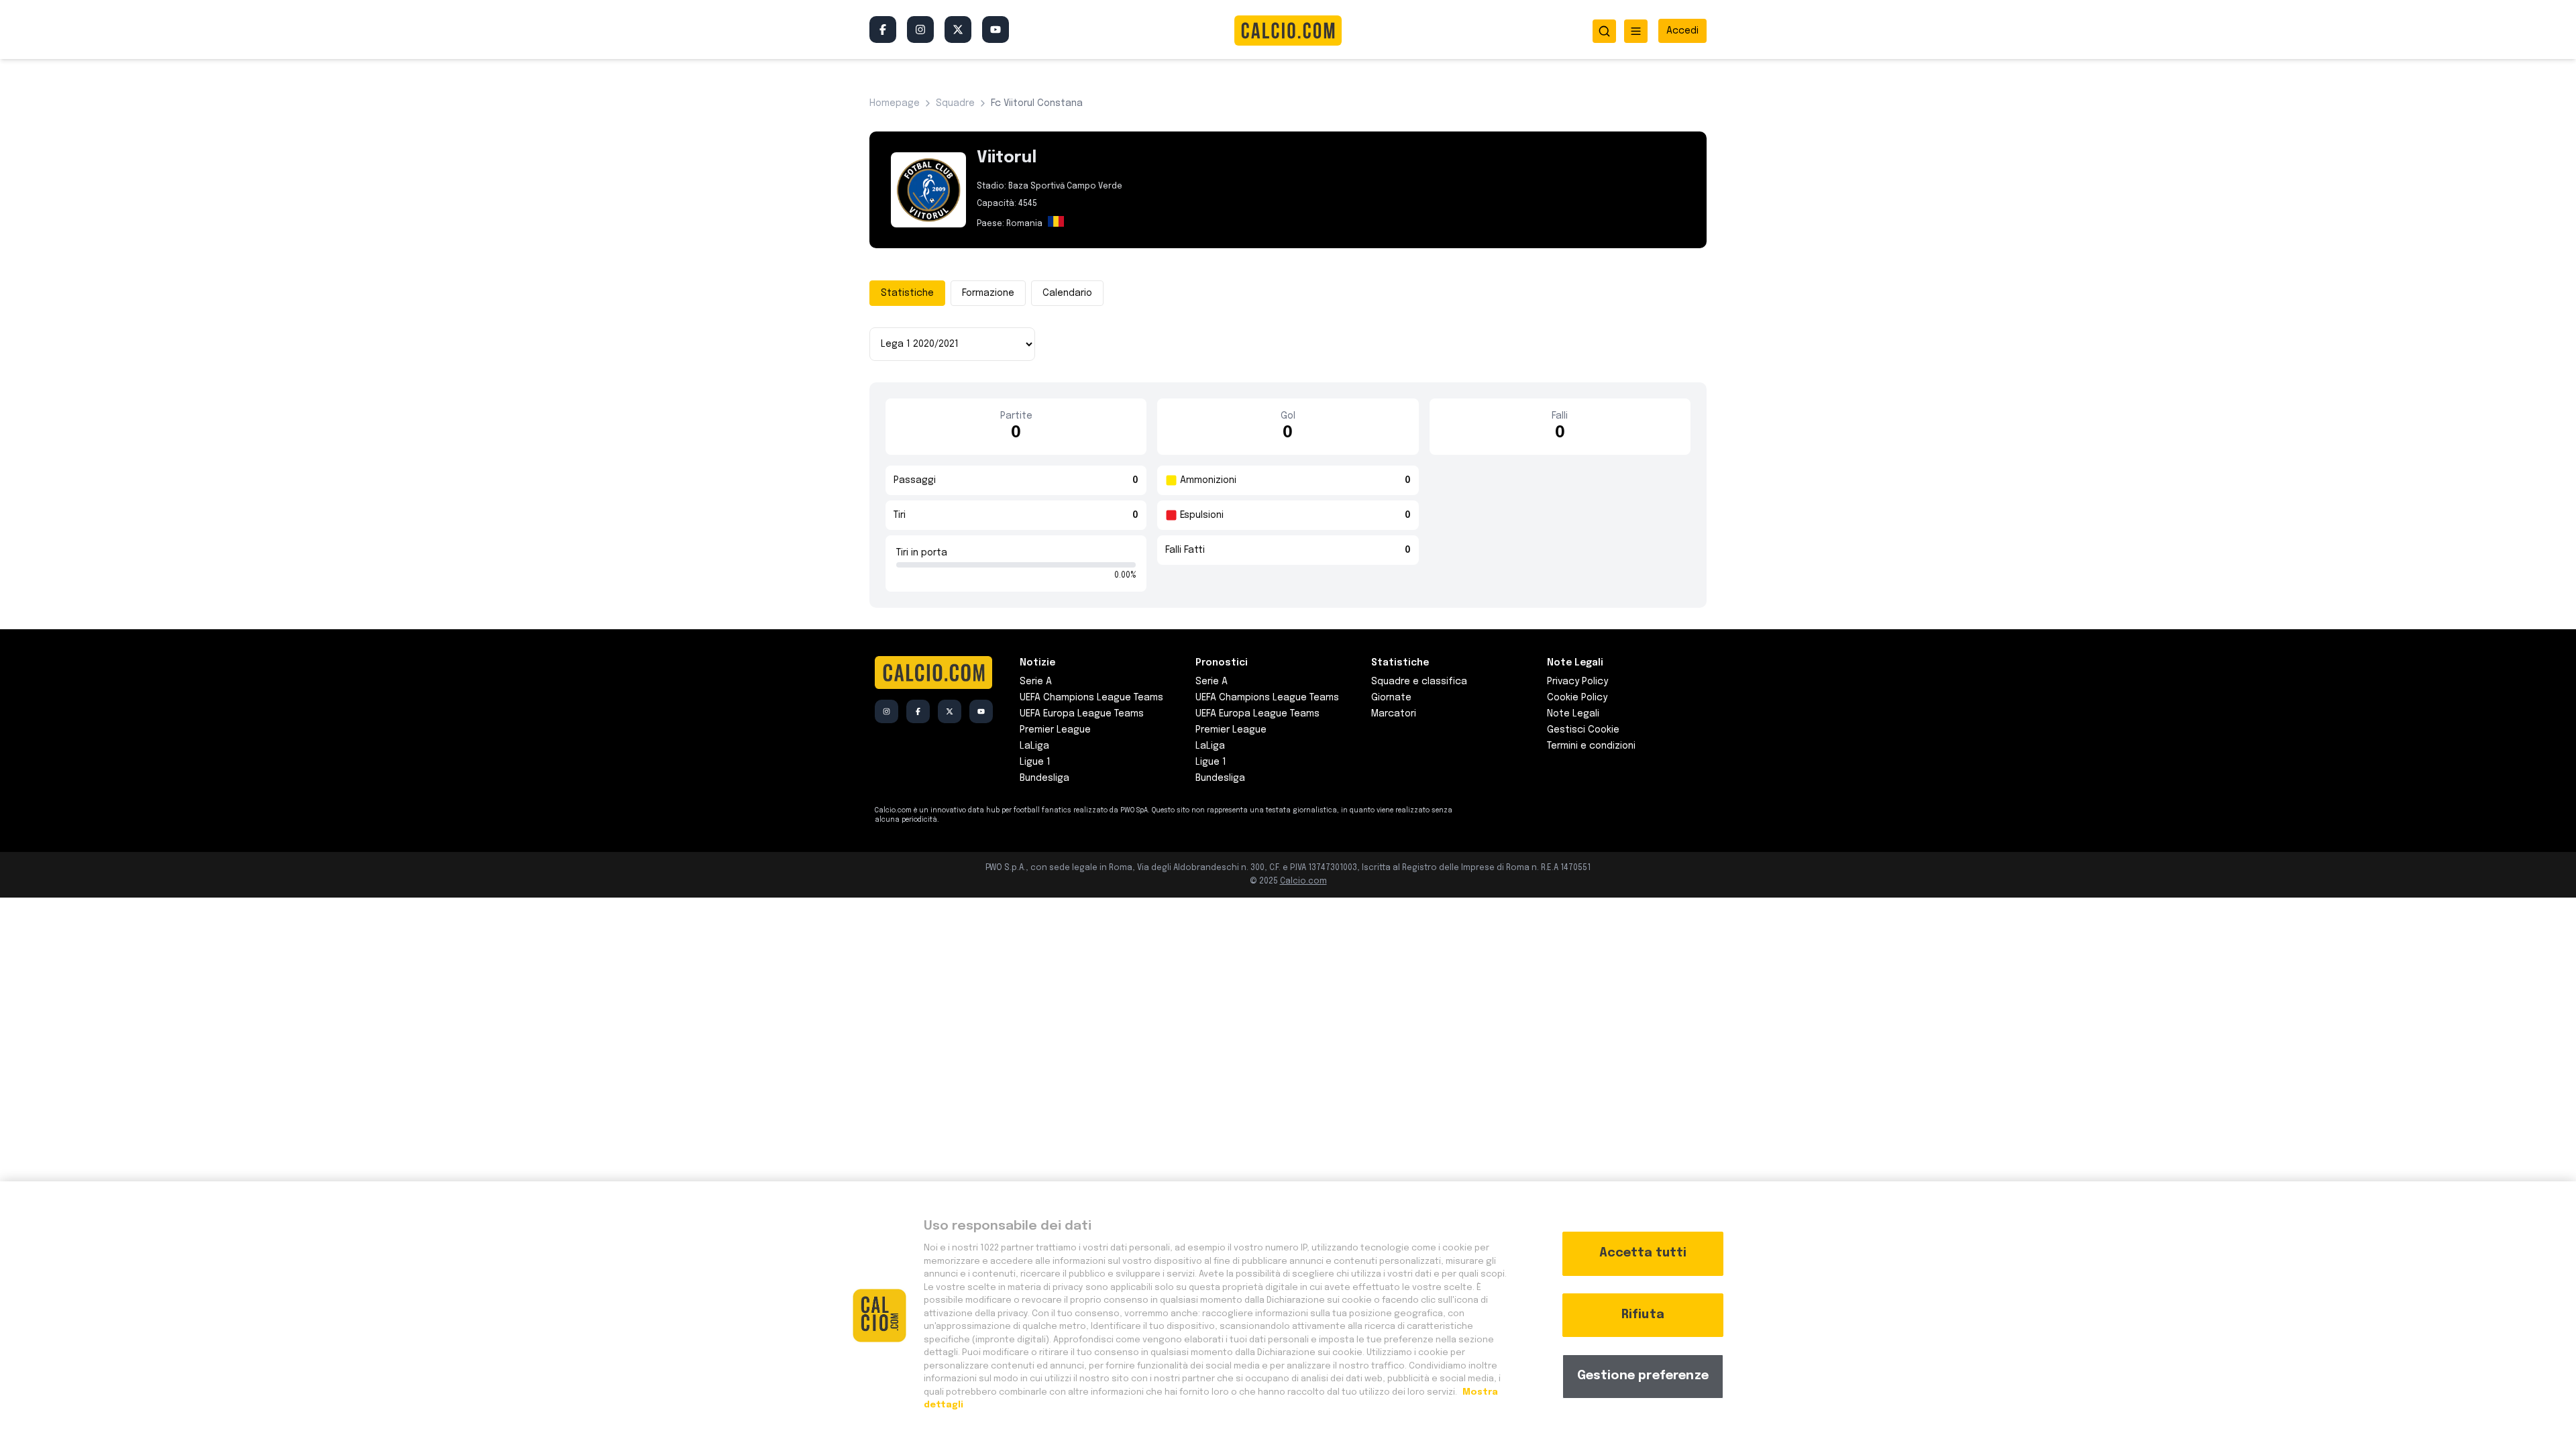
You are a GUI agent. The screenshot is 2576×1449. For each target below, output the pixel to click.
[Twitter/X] (958, 30)
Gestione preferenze (1643, 1376)
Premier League (1055, 730)
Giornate (1391, 698)
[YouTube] (996, 30)
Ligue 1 (1035, 762)
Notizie (1037, 663)
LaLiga (1034, 746)
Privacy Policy (1577, 682)
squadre (955, 103)
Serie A (1036, 682)
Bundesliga (1044, 778)
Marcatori (1394, 714)
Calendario (1067, 293)
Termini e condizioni (1591, 746)
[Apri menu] (1636, 31)
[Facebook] (883, 30)
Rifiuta (1643, 1315)
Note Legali (1573, 714)
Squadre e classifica (1419, 682)
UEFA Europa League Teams (1082, 714)
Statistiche (907, 293)
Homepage (895, 103)
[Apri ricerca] (1604, 31)
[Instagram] (920, 30)
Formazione (988, 293)
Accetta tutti (1643, 1253)
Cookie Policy (1577, 698)
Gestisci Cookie (1583, 730)
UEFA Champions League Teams (1091, 698)
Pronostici (1222, 663)
